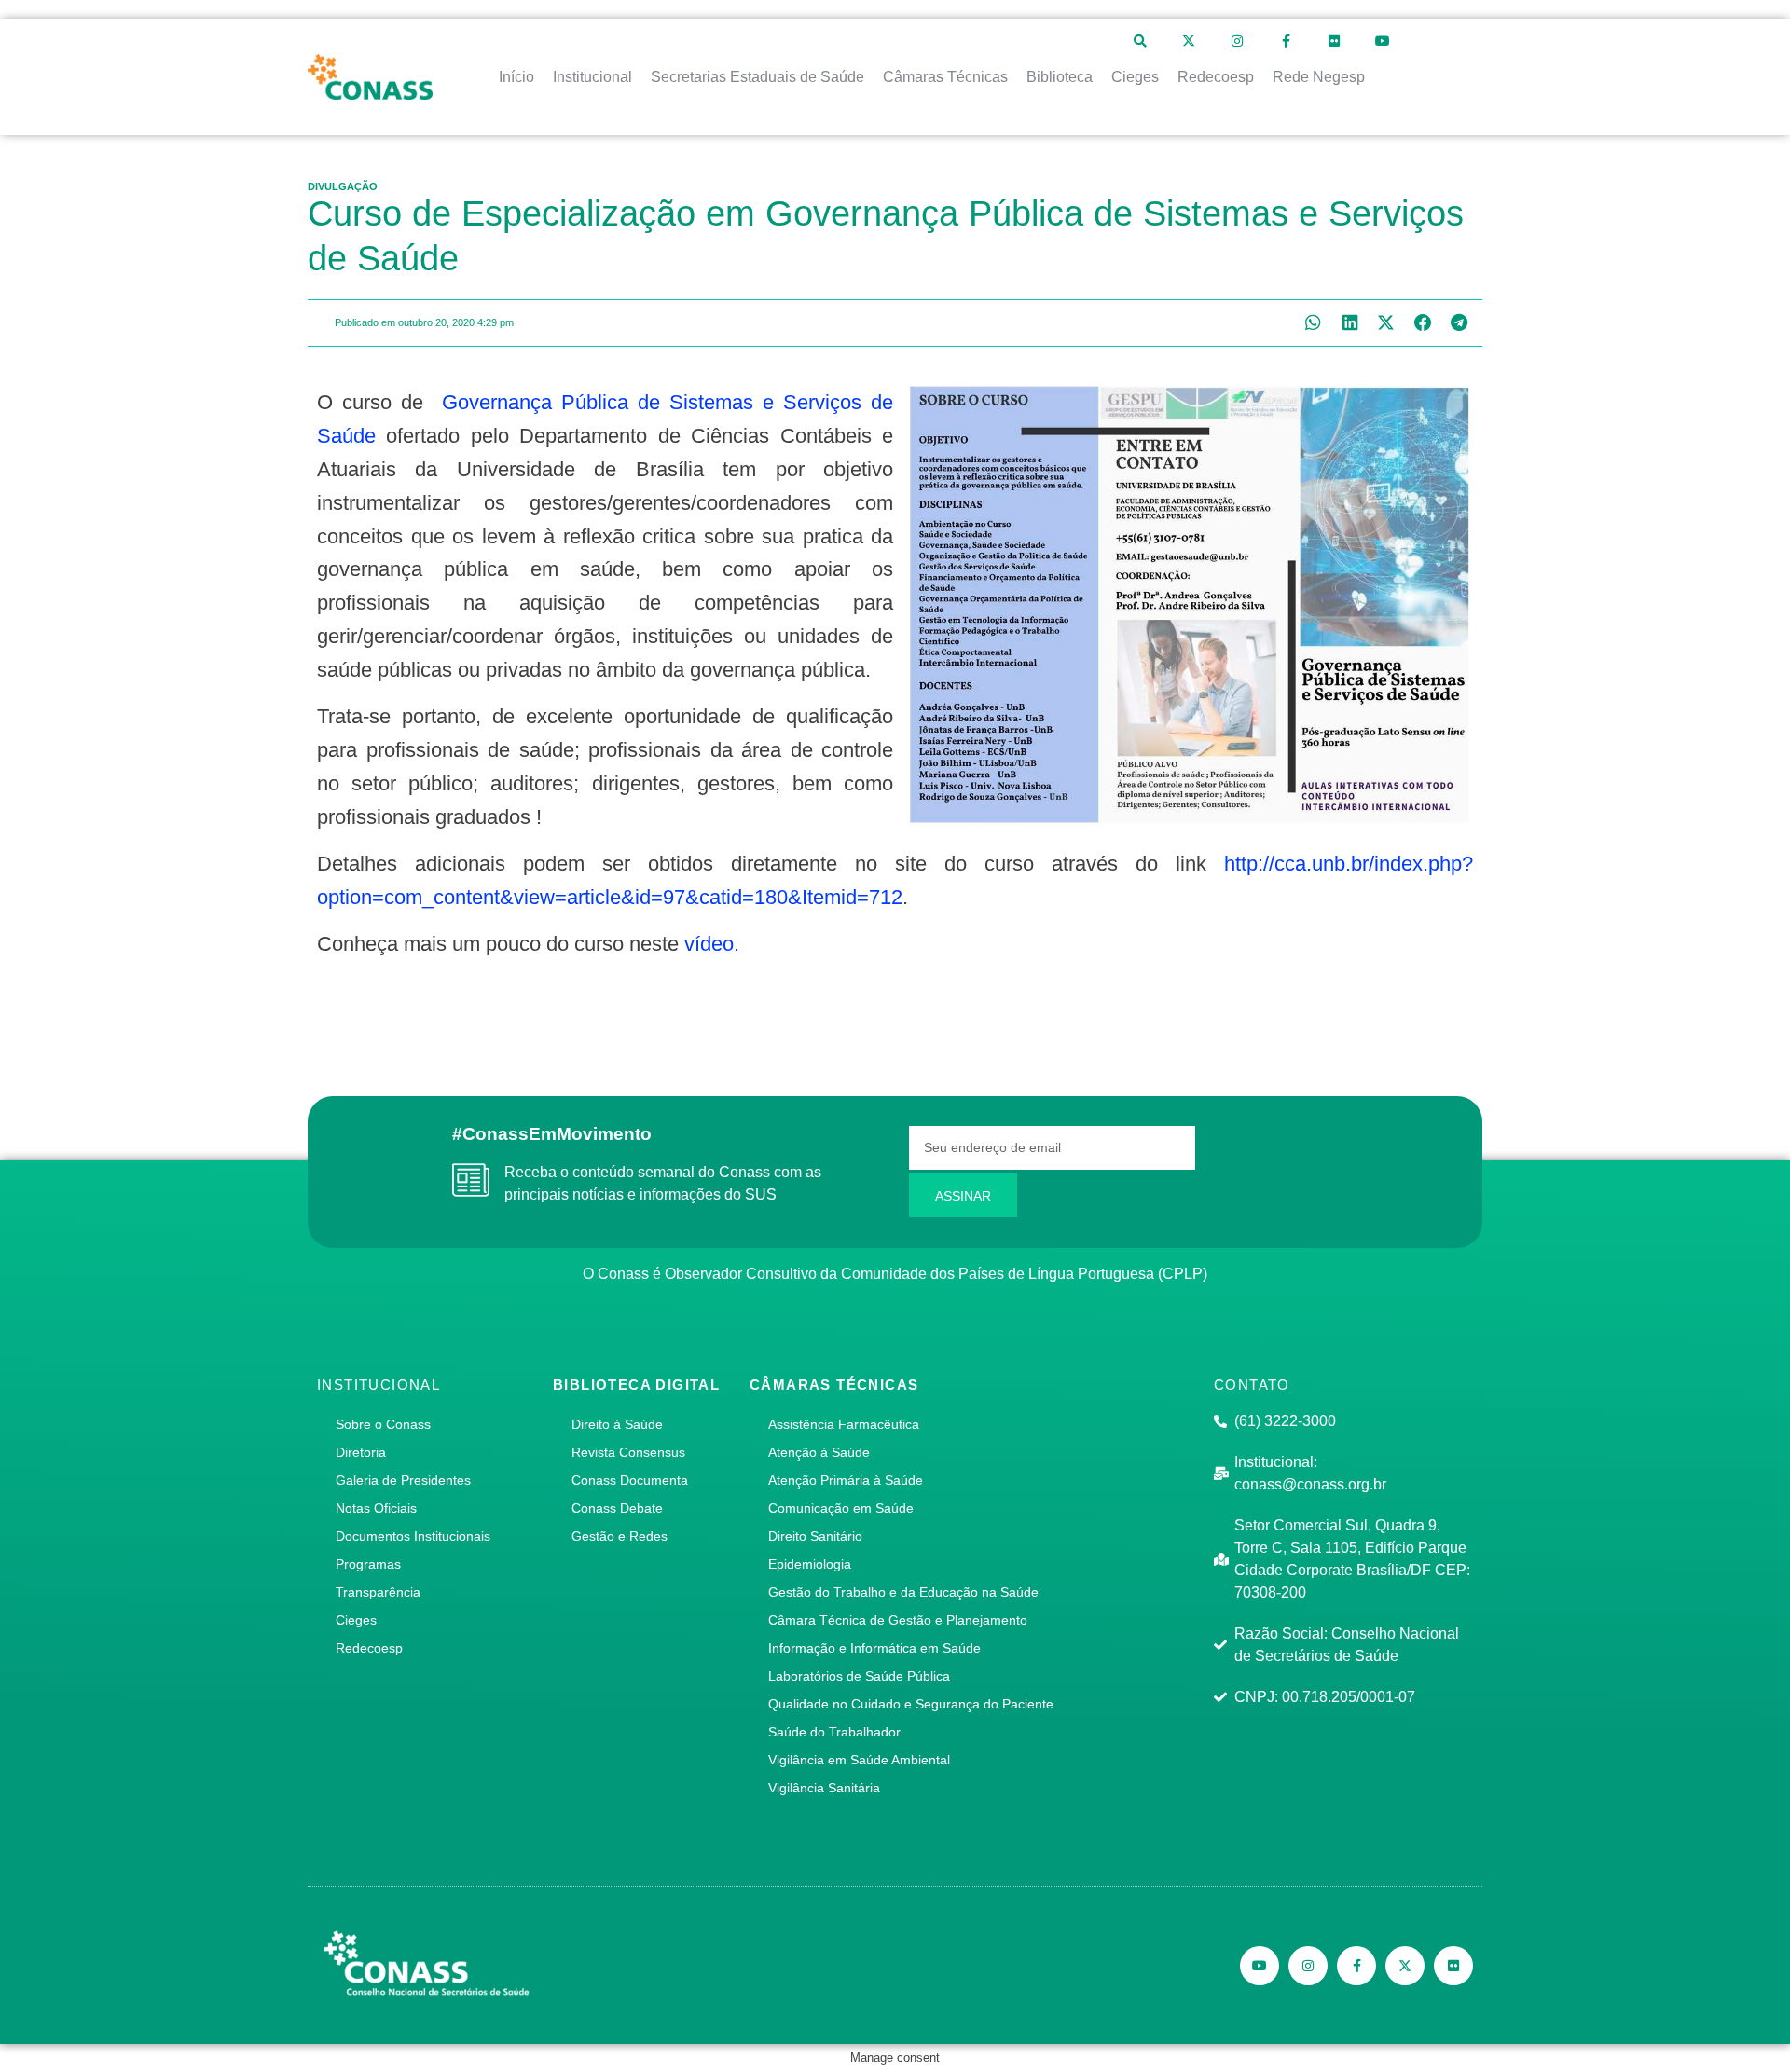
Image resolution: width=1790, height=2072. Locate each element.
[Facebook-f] (1286, 41)
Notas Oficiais (376, 1508)
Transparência (378, 1592)
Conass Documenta (630, 1480)
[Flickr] (1334, 41)
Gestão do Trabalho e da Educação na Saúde (903, 1592)
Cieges (356, 1620)
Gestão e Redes (620, 1536)
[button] (1313, 323)
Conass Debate (617, 1508)
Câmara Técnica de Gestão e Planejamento (898, 1620)
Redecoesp (369, 1648)
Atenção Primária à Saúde (846, 1480)
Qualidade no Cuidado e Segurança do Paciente (911, 1704)
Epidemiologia (810, 1564)
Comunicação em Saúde (841, 1508)
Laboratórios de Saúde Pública (859, 1676)
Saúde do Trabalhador (834, 1732)
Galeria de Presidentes (403, 1480)
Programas (368, 1564)
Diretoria (361, 1452)
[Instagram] (1237, 41)
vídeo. (712, 944)
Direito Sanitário (815, 1536)
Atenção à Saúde (819, 1452)
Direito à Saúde (617, 1424)
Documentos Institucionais (413, 1536)
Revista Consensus (628, 1452)
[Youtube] (1383, 41)
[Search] (1140, 41)
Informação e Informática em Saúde (874, 1648)
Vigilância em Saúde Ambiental (859, 1760)
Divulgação (343, 186)
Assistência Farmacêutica (844, 1424)
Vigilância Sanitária (824, 1788)
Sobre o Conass (383, 1424)
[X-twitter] (1189, 41)
